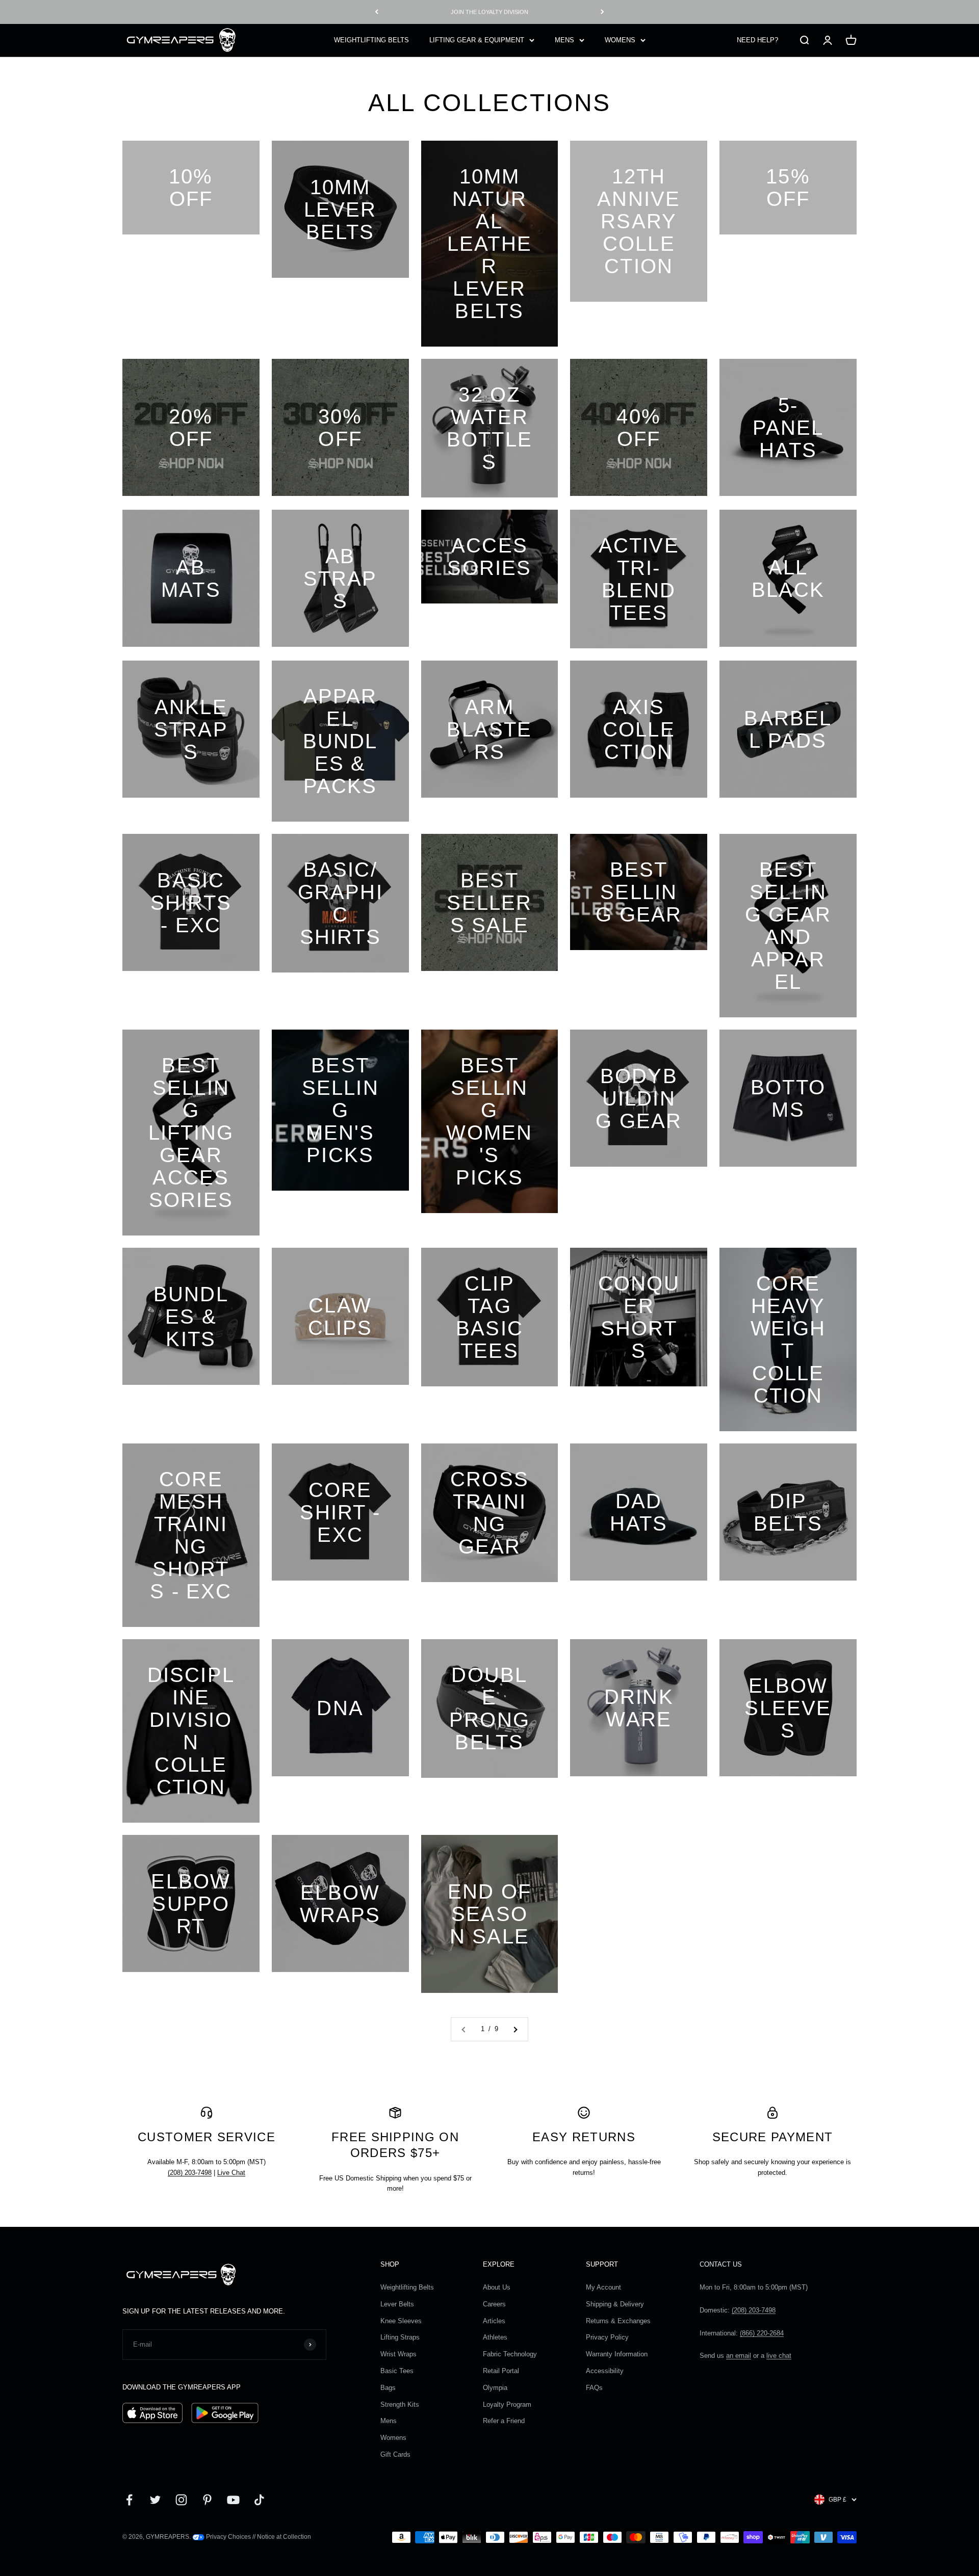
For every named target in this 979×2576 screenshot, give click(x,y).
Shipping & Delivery (615, 2304)
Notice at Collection (284, 2537)
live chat (779, 2356)
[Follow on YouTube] (233, 2500)
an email (739, 2356)
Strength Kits (400, 2404)
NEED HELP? (757, 40)
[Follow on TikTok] (259, 2500)
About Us (497, 2287)
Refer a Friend (504, 2421)
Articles (494, 2321)
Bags (388, 2388)
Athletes (495, 2337)
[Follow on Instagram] (181, 2500)
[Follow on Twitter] (155, 2500)
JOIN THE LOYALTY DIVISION (489, 12)
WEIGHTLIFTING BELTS (371, 40)
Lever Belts (397, 2304)
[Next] (602, 12)
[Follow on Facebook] (129, 2500)
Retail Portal (501, 2371)
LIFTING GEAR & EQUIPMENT (477, 40)
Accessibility (605, 2371)
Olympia (495, 2388)
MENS (564, 40)
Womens (393, 2438)
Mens (389, 2421)
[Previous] (377, 12)
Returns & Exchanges (618, 2321)
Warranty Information (617, 2354)
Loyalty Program (507, 2404)
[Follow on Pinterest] (207, 2500)
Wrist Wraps (398, 2354)
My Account (603, 2287)
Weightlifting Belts (407, 2287)
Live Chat (231, 2173)
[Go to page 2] (515, 2029)
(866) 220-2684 (762, 2333)
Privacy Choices (228, 2537)
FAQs (594, 2388)
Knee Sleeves (401, 2321)
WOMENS (620, 40)
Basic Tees (397, 2371)
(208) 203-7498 (190, 2173)
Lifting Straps (400, 2337)
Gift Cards (395, 2454)
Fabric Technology (510, 2354)
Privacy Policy (607, 2337)
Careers (494, 2304)
